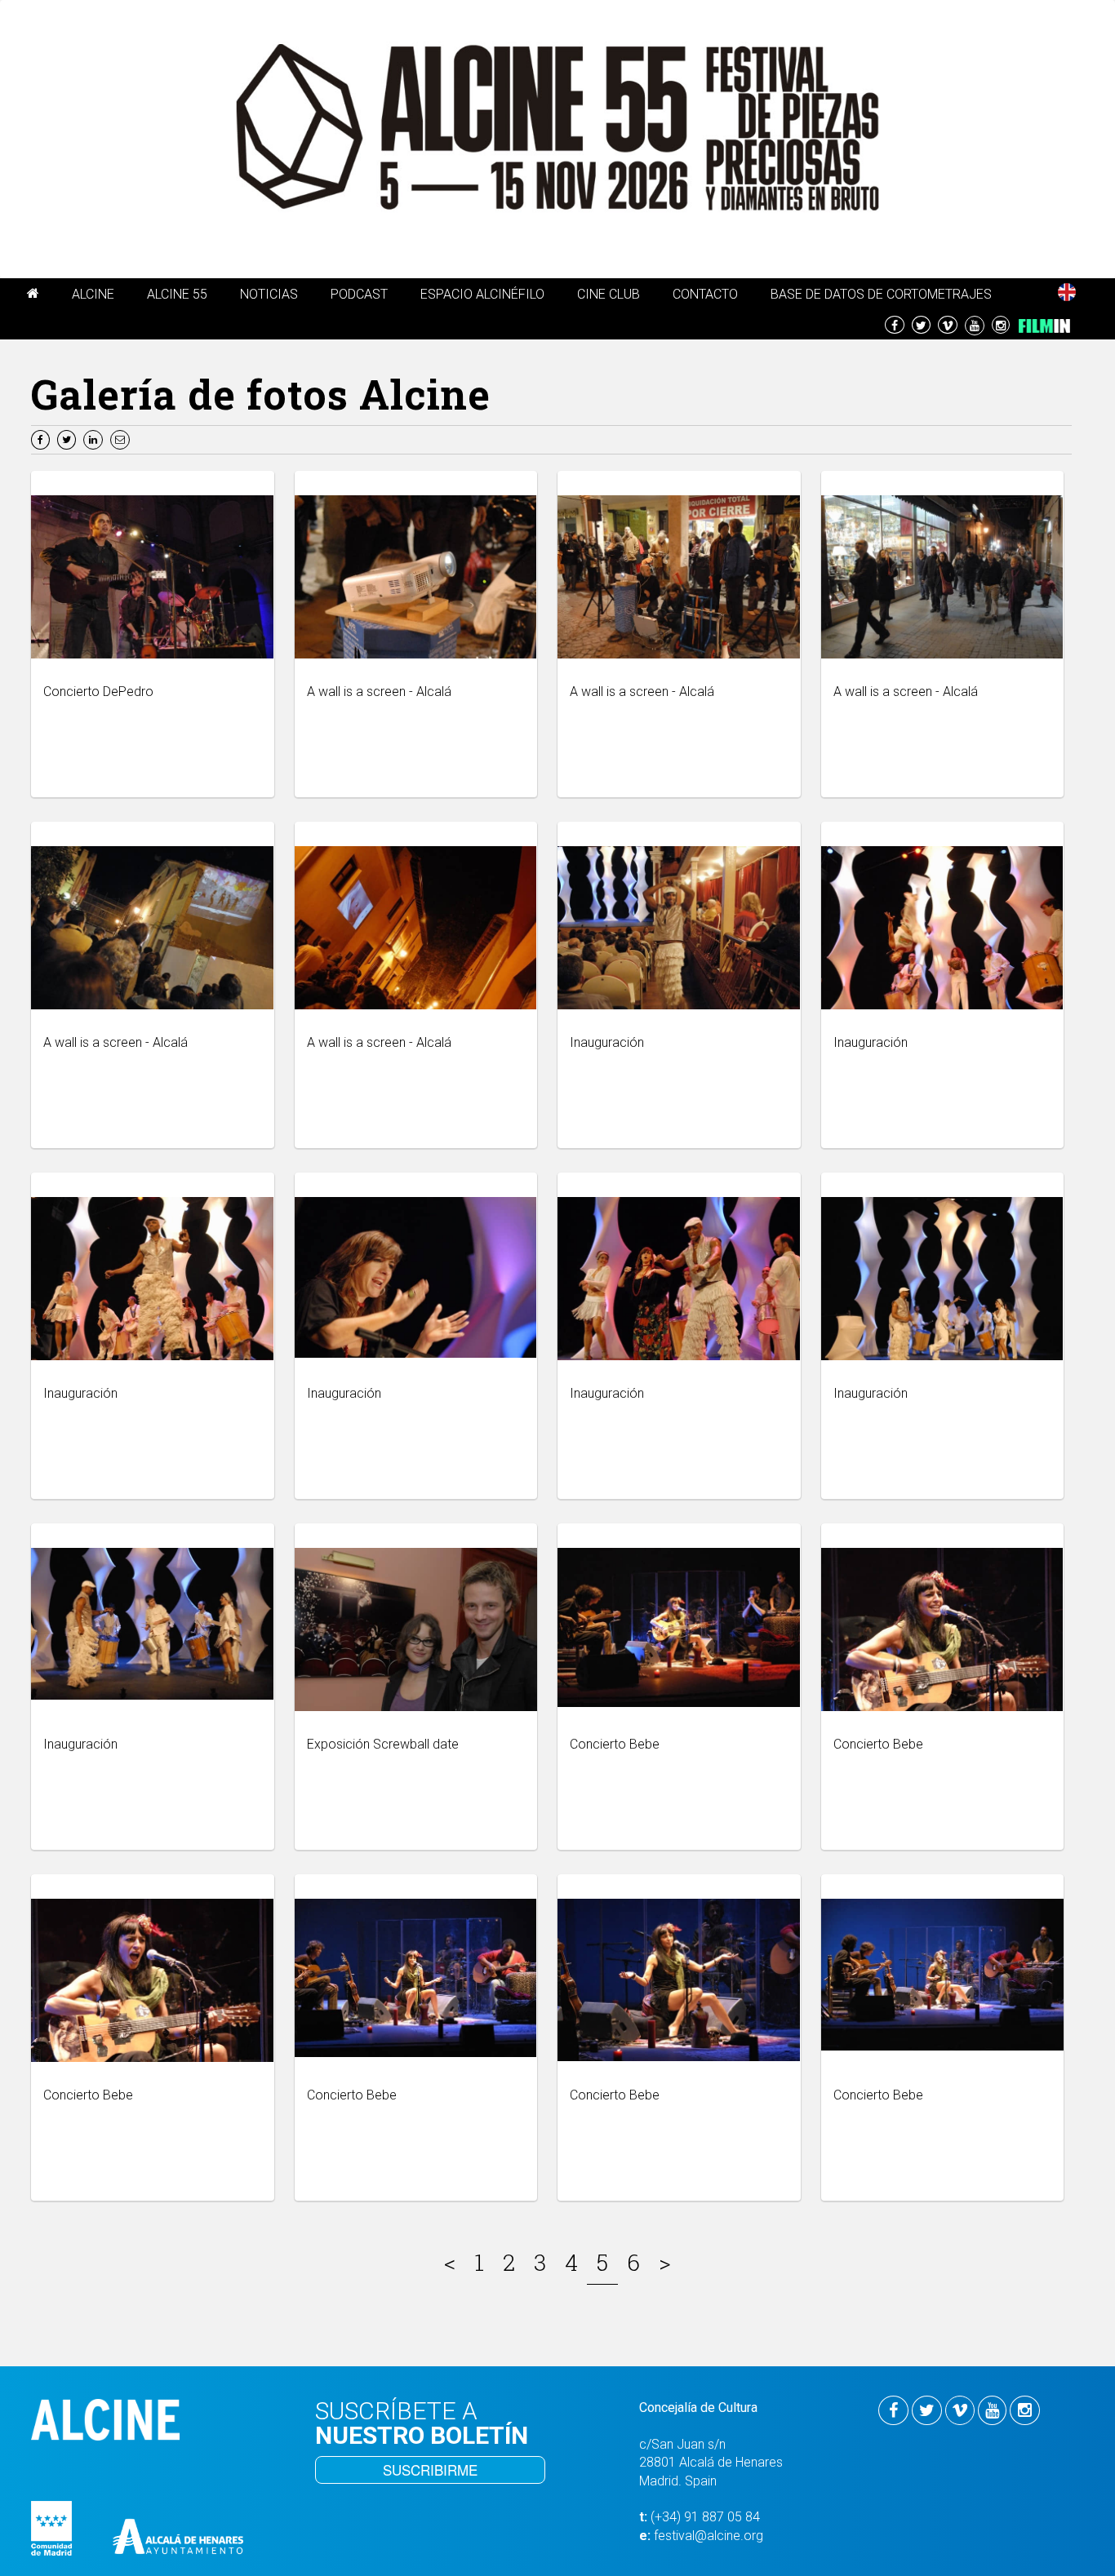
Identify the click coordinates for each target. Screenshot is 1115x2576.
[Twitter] (69, 439)
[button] (33, 296)
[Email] (122, 439)
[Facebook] (42, 439)
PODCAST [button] (359, 294)
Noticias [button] (269, 294)
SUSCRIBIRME (430, 2470)
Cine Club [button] (609, 294)
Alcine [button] (93, 294)
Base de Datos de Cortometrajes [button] (881, 294)
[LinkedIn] (95, 439)
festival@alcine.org (709, 2536)
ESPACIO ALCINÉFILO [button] (482, 294)
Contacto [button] (705, 294)
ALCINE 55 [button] (177, 294)
